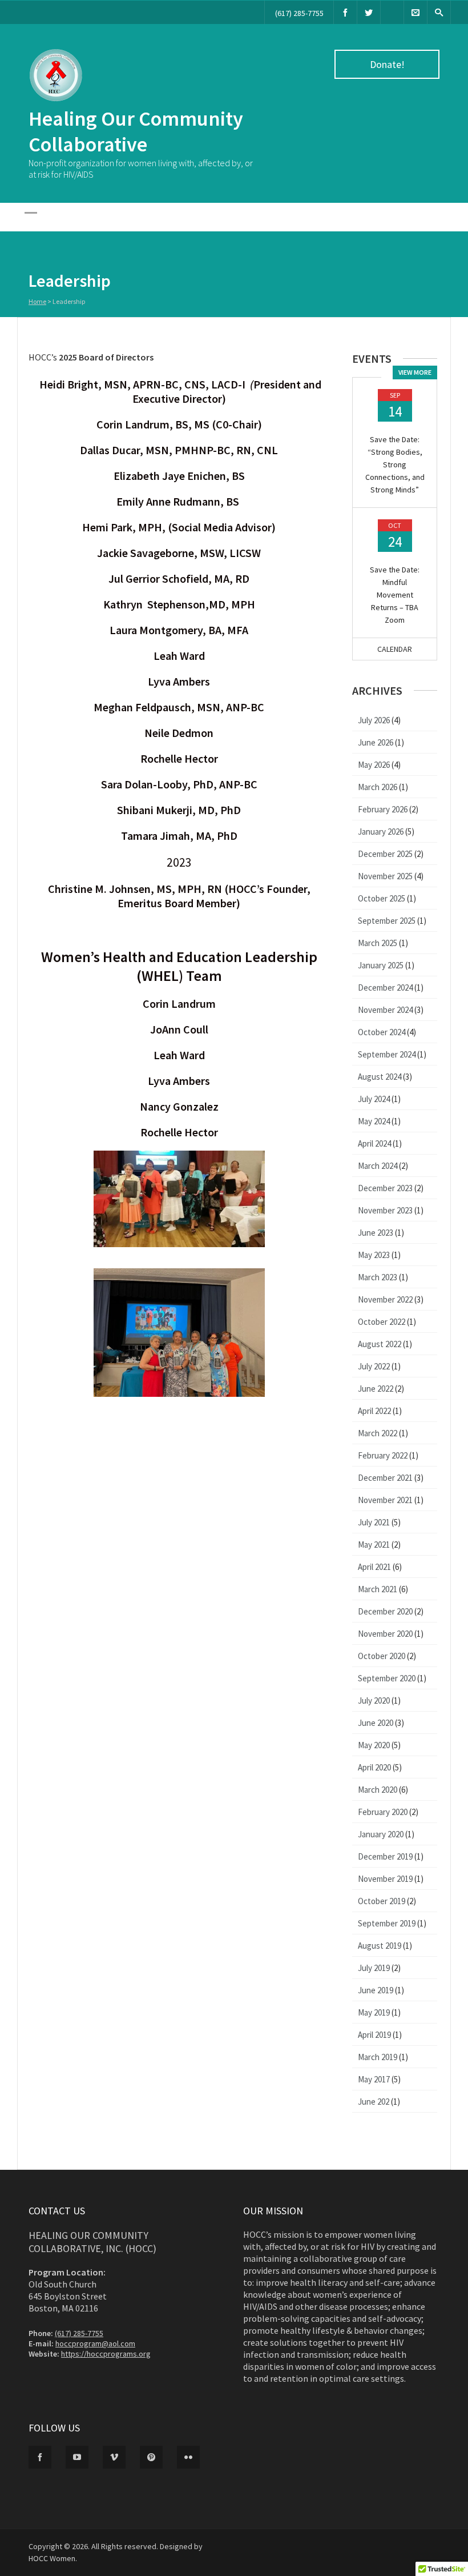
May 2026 (374, 765)
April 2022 (374, 1411)
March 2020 (378, 1790)
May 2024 (374, 1121)
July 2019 (374, 1968)
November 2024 (385, 1010)
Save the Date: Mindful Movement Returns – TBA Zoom (395, 595)
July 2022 (374, 1366)
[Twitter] (369, 12)
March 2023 (378, 1277)
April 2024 (374, 1143)
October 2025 (382, 898)
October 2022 (382, 1322)
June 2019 (376, 1990)
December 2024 (385, 987)
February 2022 (383, 1455)
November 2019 (385, 1879)
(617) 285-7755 (299, 13)
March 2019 (378, 2057)
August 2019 (380, 1946)
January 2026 (381, 832)
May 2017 (374, 2079)
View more (415, 372)
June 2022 (376, 1389)
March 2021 (378, 1589)
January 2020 (381, 1834)
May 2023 (374, 1255)
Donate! (387, 64)
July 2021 (374, 1522)
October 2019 (382, 1901)
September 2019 (387, 1923)
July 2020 (374, 1700)
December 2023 (385, 1188)
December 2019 (385, 1856)
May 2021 (374, 1545)
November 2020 (385, 1634)
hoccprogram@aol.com (95, 2343)
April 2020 (374, 1767)
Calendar (395, 649)
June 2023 (376, 1233)
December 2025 (385, 854)
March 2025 (378, 943)
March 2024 (378, 1166)
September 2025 (387, 921)
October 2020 (382, 1656)
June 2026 (376, 742)
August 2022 (380, 1344)
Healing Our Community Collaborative (136, 131)
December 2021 (385, 1478)
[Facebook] (345, 12)
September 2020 (387, 1678)
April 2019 (374, 2035)
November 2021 (385, 1500)
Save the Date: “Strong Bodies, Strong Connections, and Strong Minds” (395, 464)
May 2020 (374, 1745)
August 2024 (380, 1077)
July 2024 (374, 1099)
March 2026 (378, 787)
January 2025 (381, 965)
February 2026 (383, 809)
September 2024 (387, 1054)
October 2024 (382, 1032)
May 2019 (374, 2012)
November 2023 (385, 1210)
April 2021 (374, 1567)
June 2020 (376, 1723)
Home (37, 301)
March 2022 (378, 1433)
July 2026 (374, 720)
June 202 (374, 2102)
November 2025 (385, 876)
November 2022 (385, 1299)
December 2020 (385, 1611)
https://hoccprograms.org (106, 2354)
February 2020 (383, 1812)
